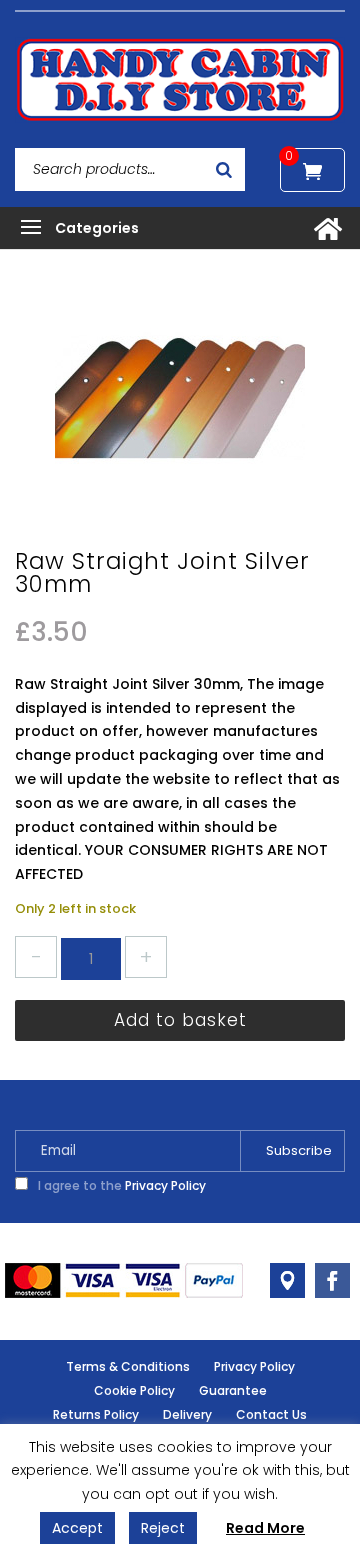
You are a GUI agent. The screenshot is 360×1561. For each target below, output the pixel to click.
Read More (265, 1528)
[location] (287, 1280)
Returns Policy (96, 1414)
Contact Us (271, 1414)
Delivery (187, 1414)
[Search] (224, 169)
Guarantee (233, 1390)
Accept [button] (77, 1528)
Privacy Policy (165, 1185)
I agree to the (120, 1185)
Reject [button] (163, 1528)
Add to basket (180, 1020)
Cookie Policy (134, 1390)
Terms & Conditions (128, 1366)
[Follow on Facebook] (332, 1280)
